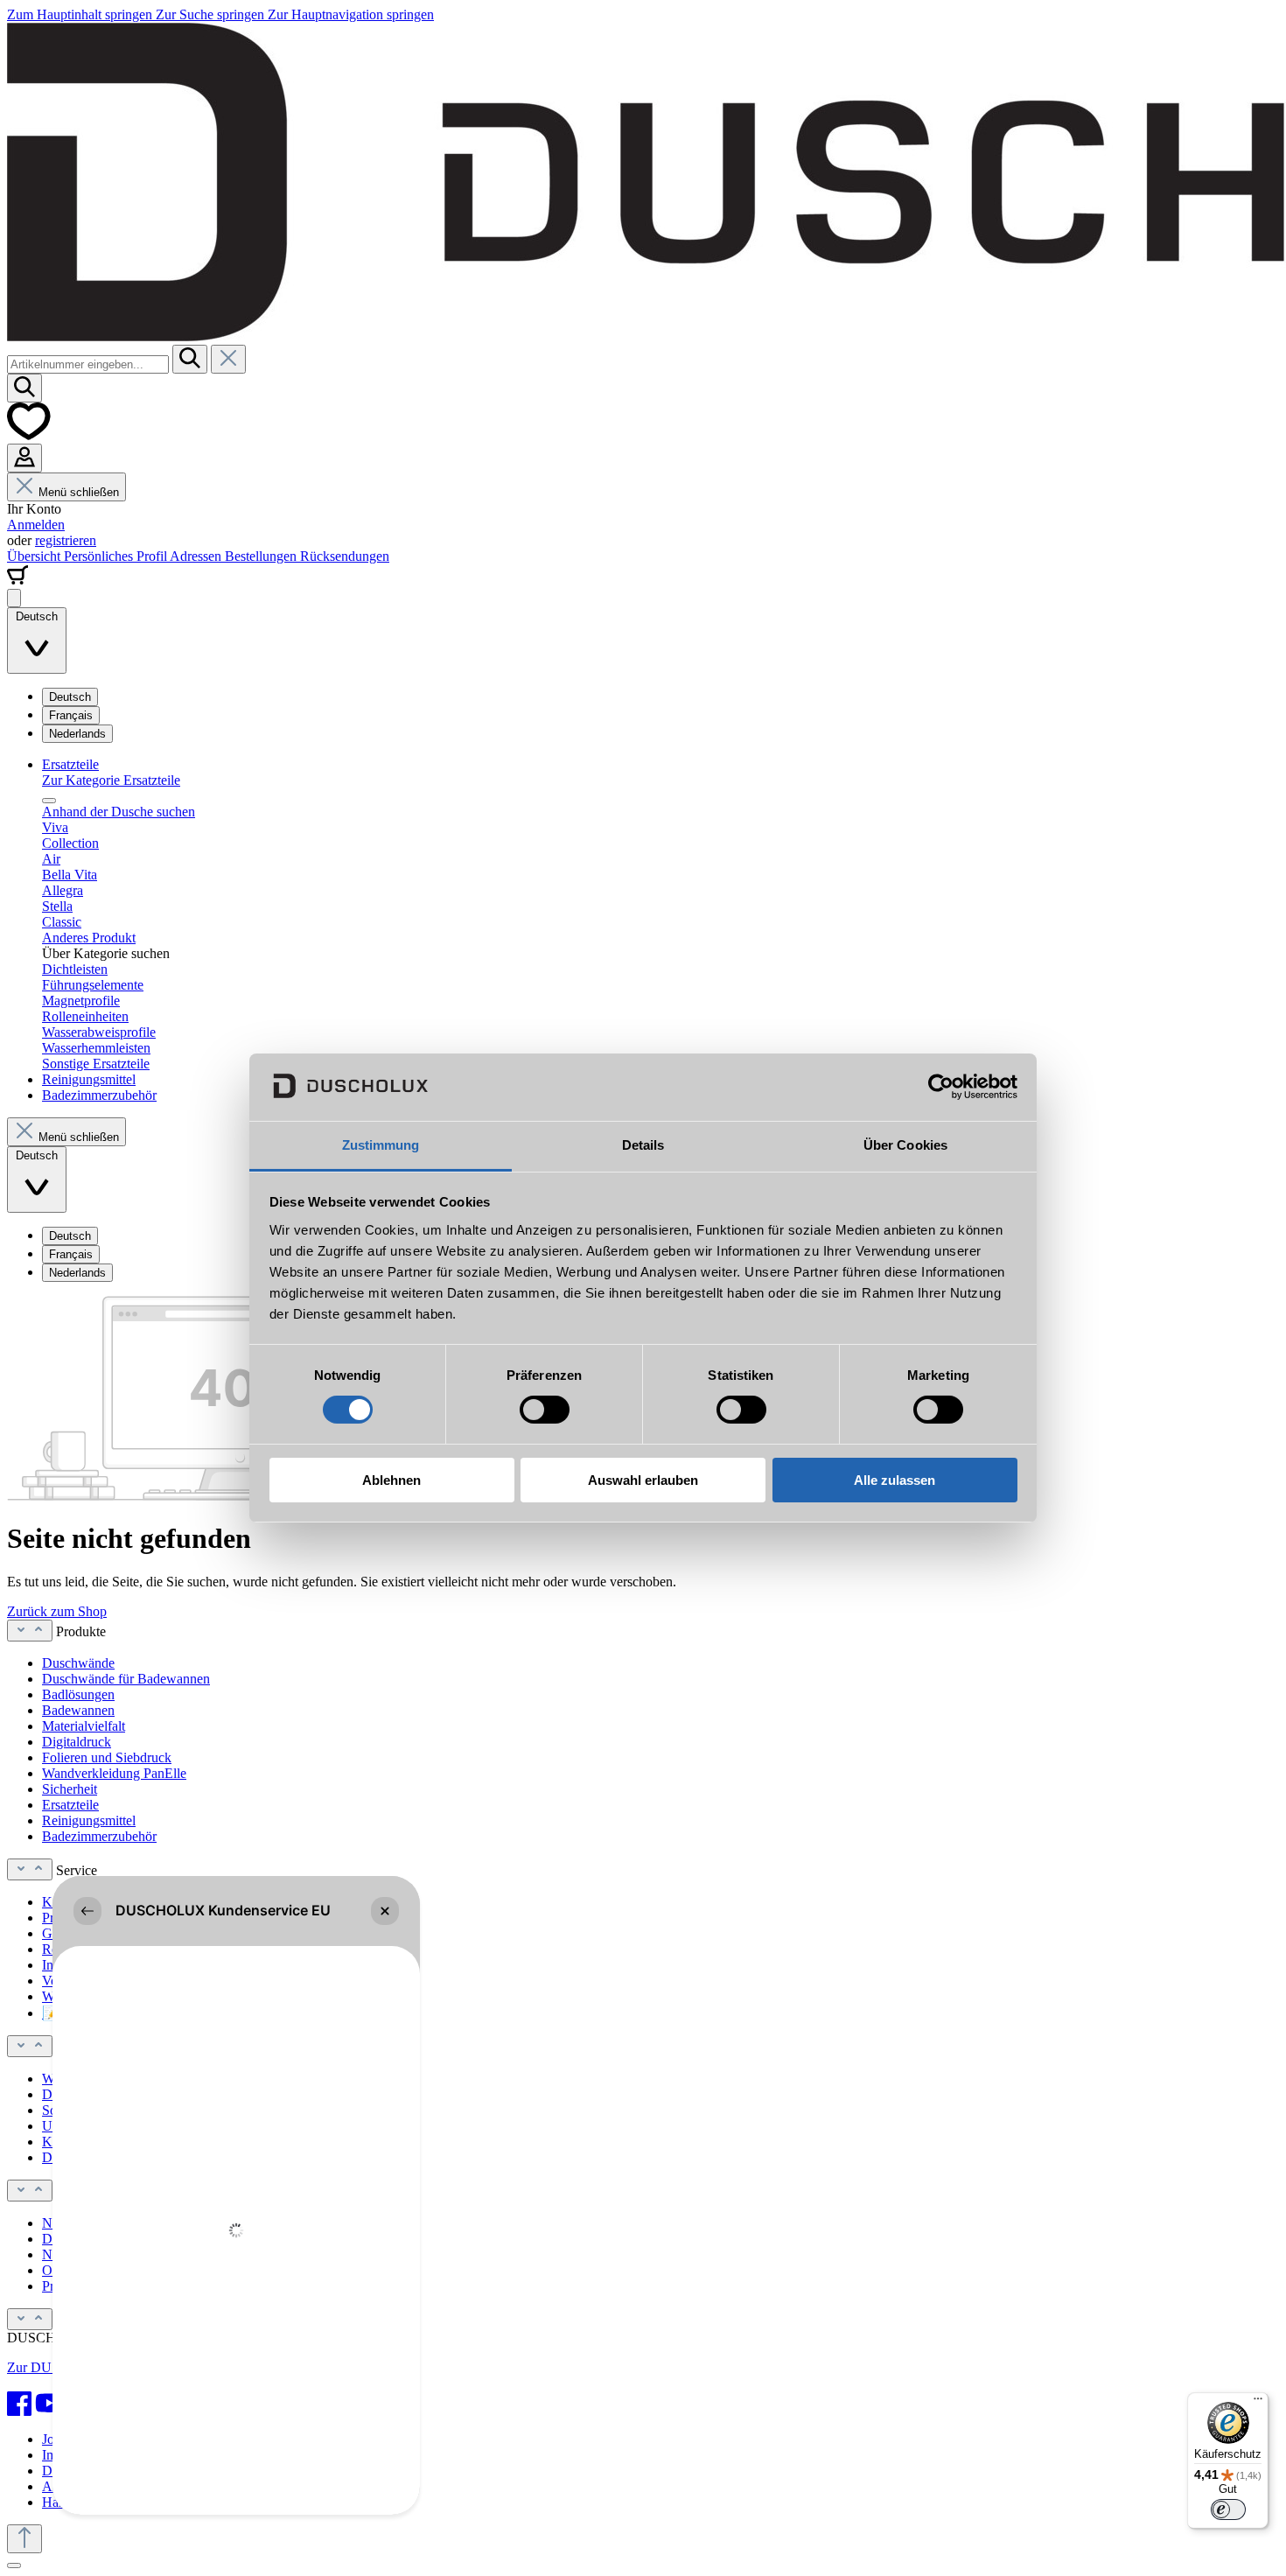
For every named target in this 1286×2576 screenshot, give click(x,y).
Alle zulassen (895, 1480)
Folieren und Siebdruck (107, 1757)
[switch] (545, 1410)
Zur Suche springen (212, 14)
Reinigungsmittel (89, 1820)
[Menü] (14, 598)
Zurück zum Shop (57, 1611)
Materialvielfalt (84, 1726)
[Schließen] (14, 2565)
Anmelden (36, 525)
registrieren (66, 540)
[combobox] (88, 364)
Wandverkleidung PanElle (114, 1773)
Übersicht (35, 556)
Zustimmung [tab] (381, 1145)
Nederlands (77, 734)
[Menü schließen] (49, 801)
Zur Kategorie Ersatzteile (111, 780)
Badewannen (78, 1710)
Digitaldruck (77, 1742)
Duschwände (78, 1663)
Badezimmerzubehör (99, 1836)
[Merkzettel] (29, 435)
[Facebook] (19, 2404)
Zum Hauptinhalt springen (81, 14)
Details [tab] (643, 1145)
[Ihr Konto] (24, 458)
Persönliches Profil (117, 556)
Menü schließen (79, 492)
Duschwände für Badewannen (126, 1679)
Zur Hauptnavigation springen (351, 14)
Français (71, 715)
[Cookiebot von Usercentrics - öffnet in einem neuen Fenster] (941, 1087)
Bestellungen (262, 556)
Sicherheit (70, 1789)
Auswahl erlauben (643, 1480)
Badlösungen (78, 1694)
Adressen (197, 556)
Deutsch (70, 697)
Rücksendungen (345, 556)
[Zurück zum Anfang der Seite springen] (24, 2539)
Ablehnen (391, 1480)
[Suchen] (190, 359)
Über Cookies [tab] (905, 1145)
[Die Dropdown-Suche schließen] (228, 359)
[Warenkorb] (17, 581)
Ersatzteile (70, 1805)
